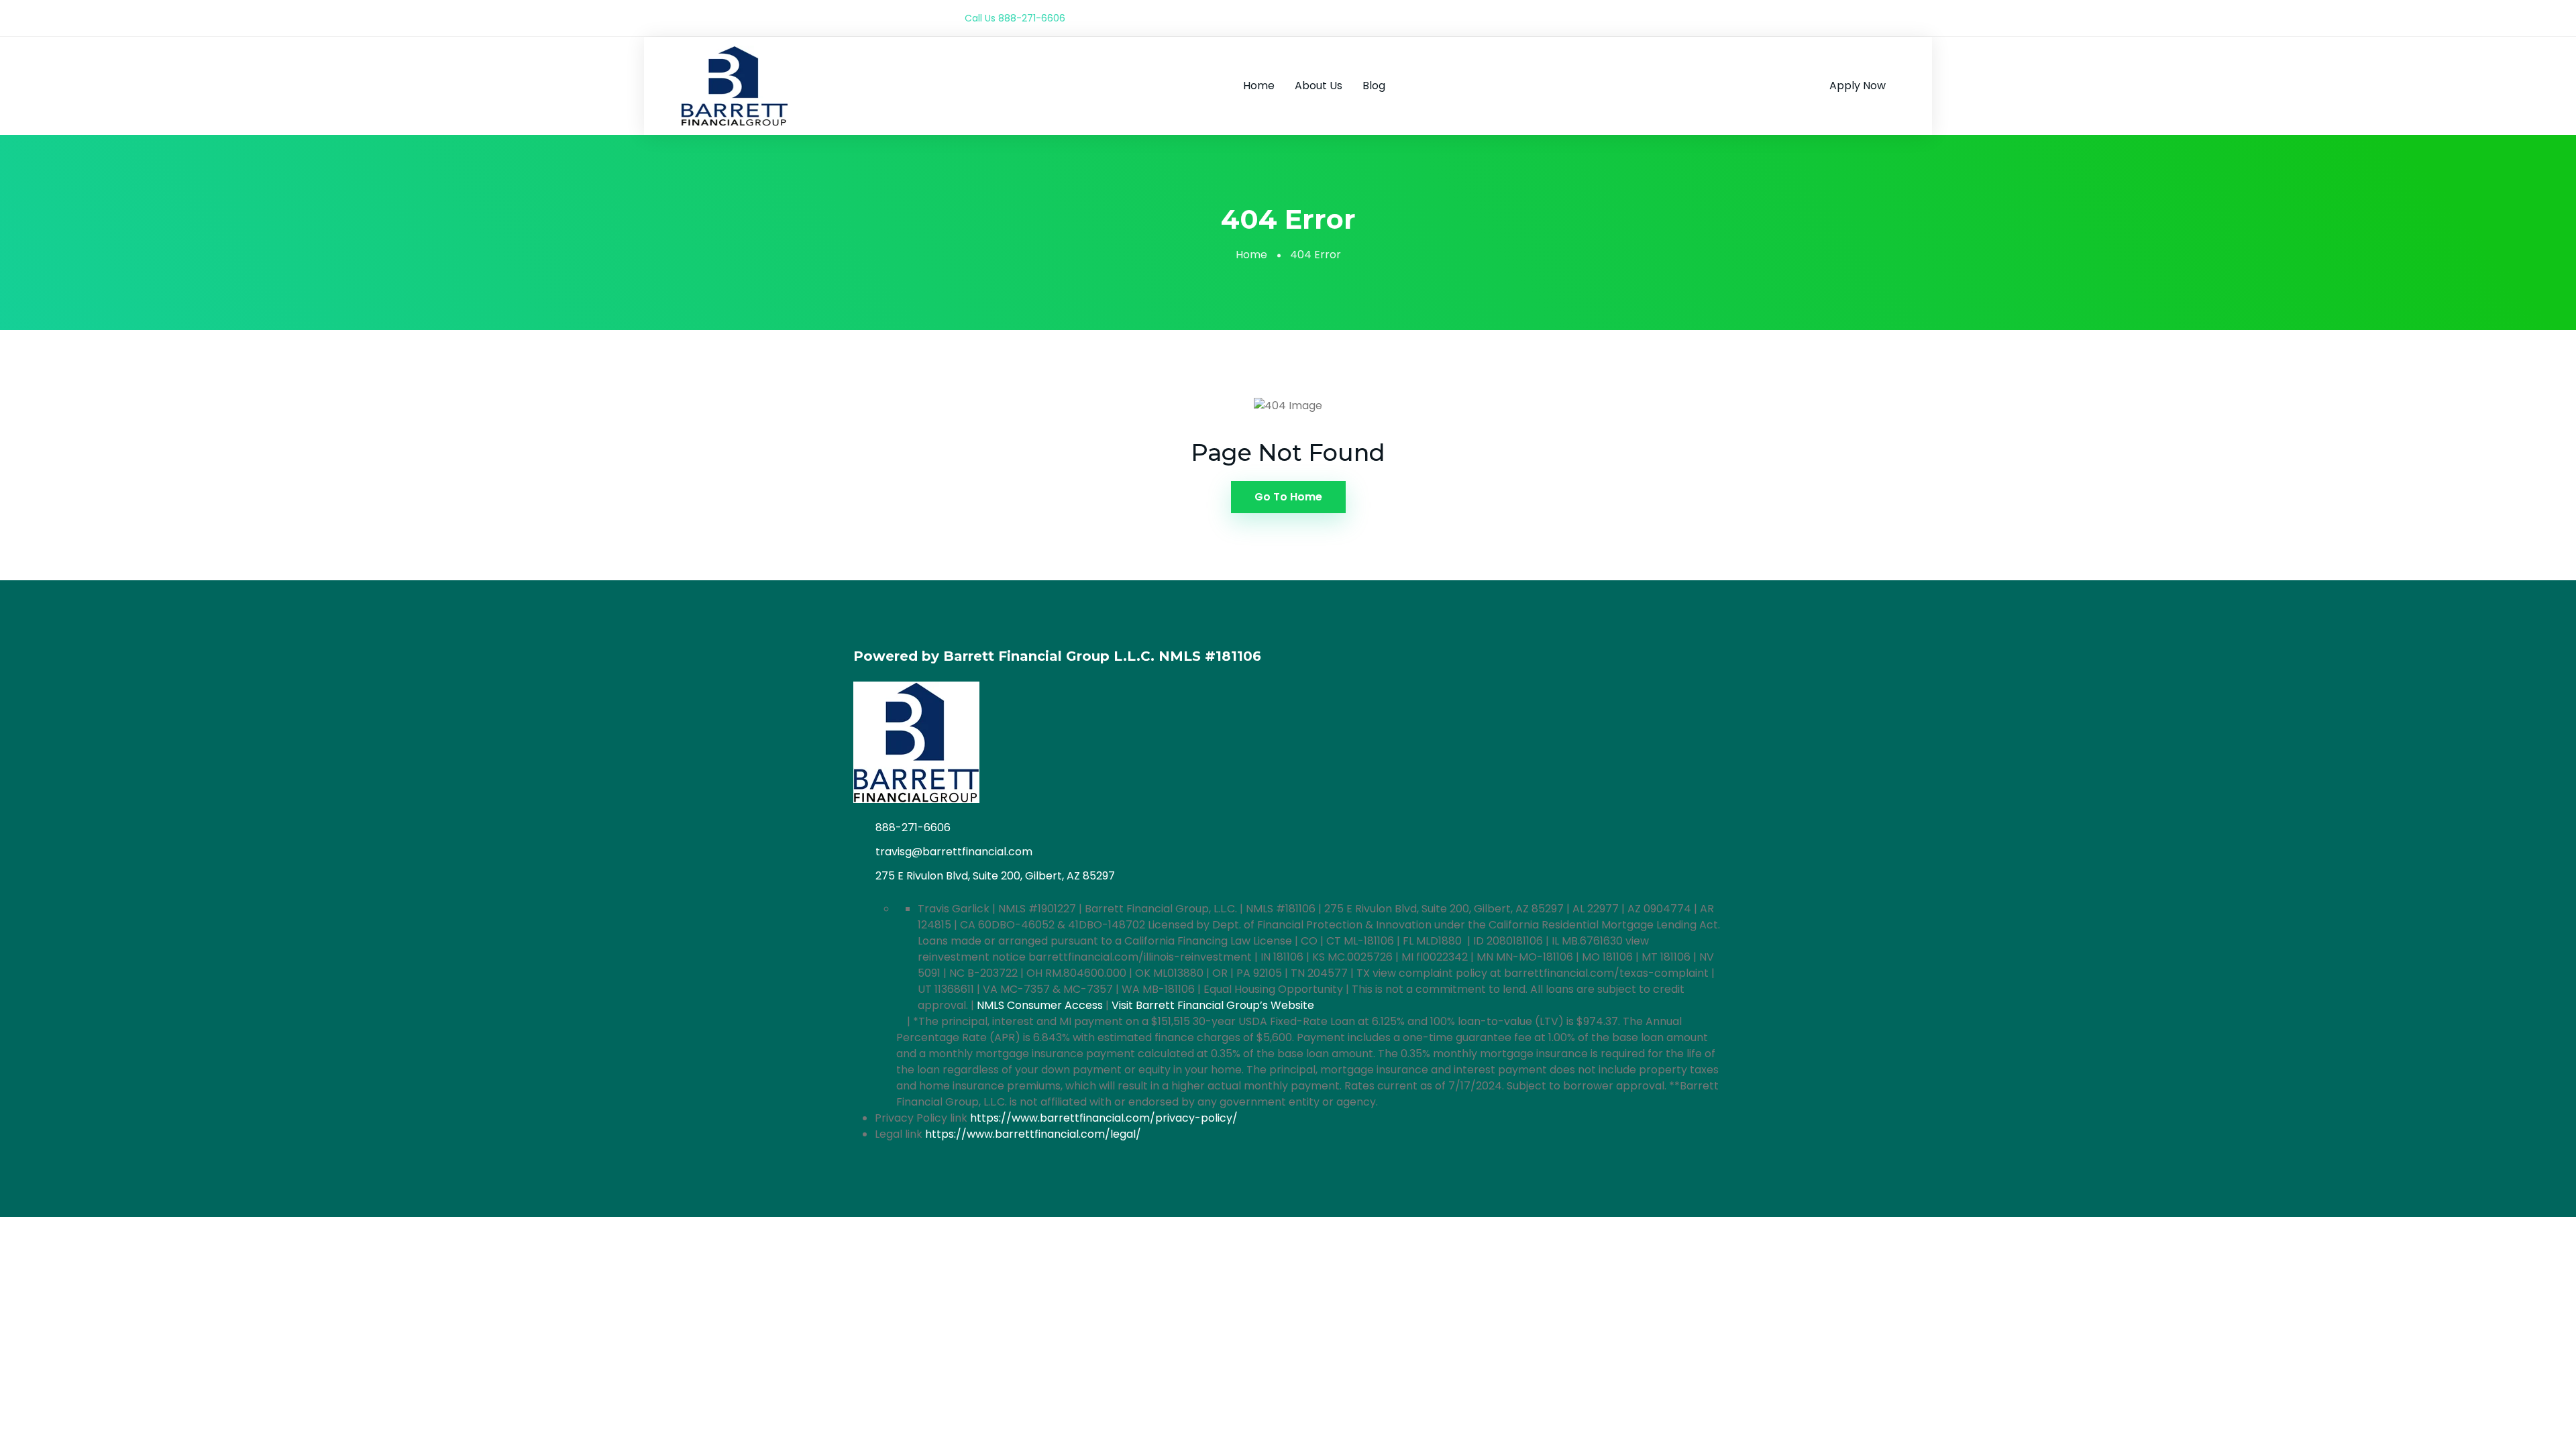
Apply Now (1858, 86)
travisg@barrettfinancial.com (954, 852)
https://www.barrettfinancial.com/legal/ (1033, 1134)
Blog (1374, 86)
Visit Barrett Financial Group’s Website (1213, 1005)
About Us (1319, 86)
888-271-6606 (1032, 18)
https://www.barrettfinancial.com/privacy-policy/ (1104, 1118)
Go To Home (1288, 497)
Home (1259, 86)
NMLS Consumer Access (1040, 1005)
